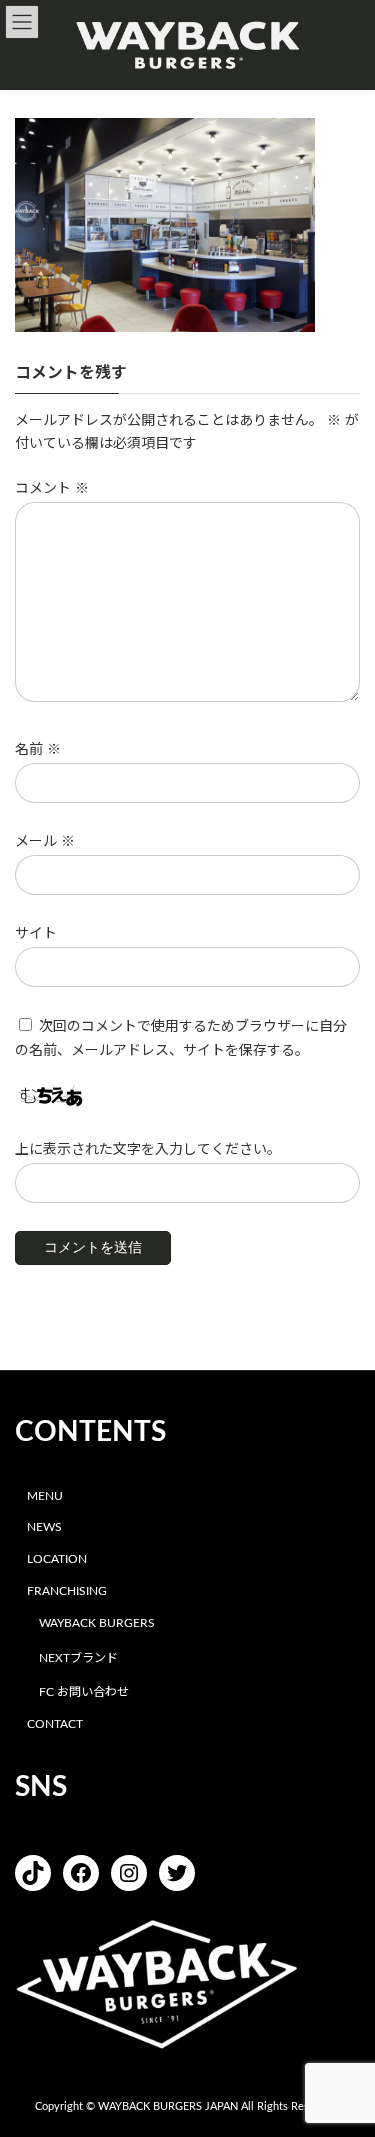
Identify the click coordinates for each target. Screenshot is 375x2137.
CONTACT (55, 1724)
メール (45, 842)
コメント (52, 489)
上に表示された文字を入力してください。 (148, 1150)
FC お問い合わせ (84, 1692)
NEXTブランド (78, 1657)
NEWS (44, 1527)
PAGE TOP (345, 2051)
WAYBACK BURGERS (97, 1623)
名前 (38, 750)
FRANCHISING (67, 1591)
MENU (45, 1495)
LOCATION (57, 1559)
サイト (36, 934)
